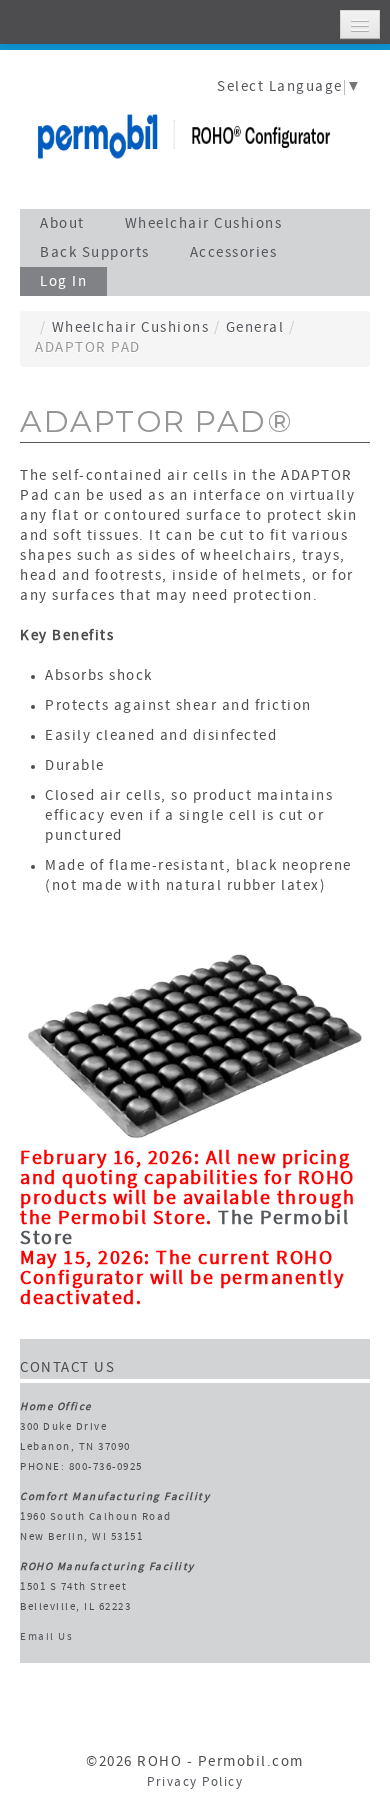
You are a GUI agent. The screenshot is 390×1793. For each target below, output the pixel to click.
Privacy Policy (195, 1783)
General (255, 328)
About (62, 224)
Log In (63, 282)
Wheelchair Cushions (131, 328)
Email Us (46, 1637)
